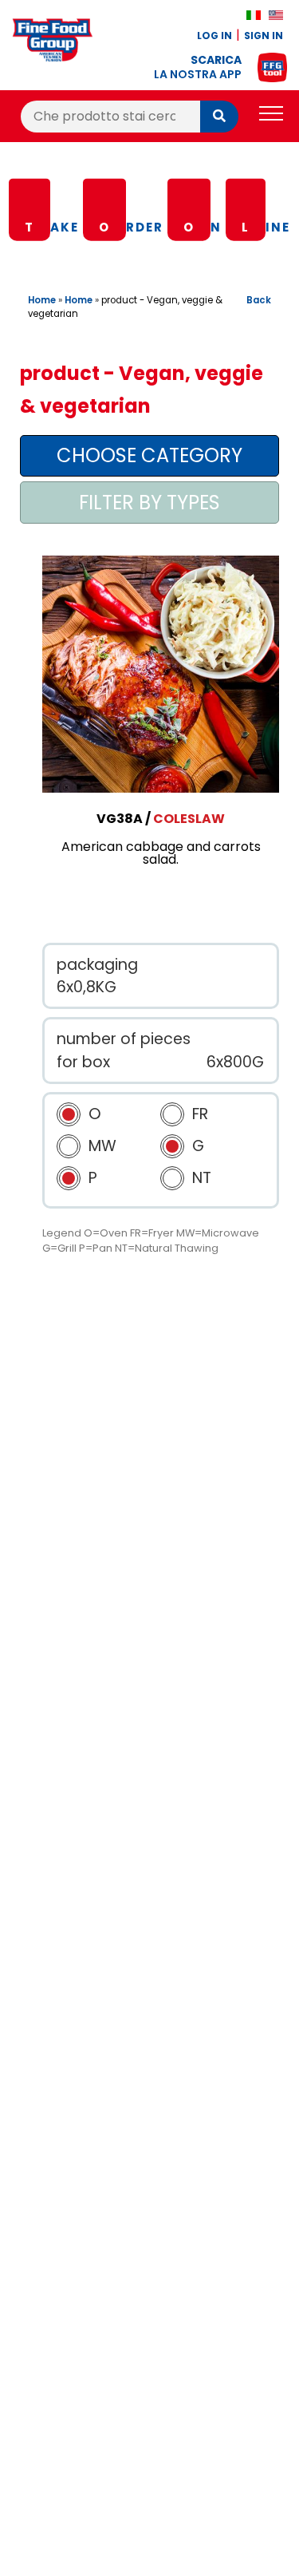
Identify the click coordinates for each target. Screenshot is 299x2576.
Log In (214, 36)
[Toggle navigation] (271, 116)
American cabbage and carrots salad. (161, 853)
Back (259, 300)
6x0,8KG (87, 987)
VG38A (120, 819)
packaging (97, 965)
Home (42, 300)
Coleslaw (189, 819)
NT (202, 1178)
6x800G (235, 1062)
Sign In (264, 36)
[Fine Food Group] (53, 43)
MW (102, 1146)
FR (200, 1114)
